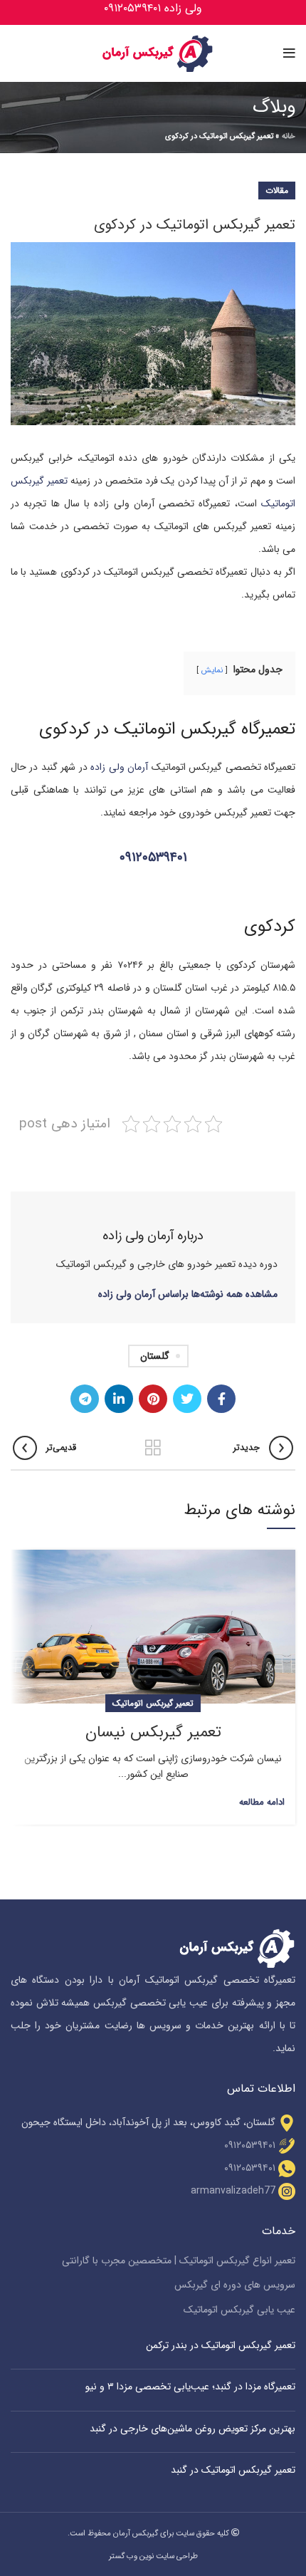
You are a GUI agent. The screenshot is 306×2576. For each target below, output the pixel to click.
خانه (289, 136)
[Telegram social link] (85, 1399)
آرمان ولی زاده (119, 767)
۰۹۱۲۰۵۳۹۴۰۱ (153, 858)
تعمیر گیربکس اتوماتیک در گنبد (233, 2470)
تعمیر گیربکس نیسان (153, 1732)
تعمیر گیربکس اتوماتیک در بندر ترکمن (221, 2345)
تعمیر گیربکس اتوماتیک (153, 1703)
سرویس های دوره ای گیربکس (235, 2285)
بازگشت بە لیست (153, 1448)
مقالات (277, 191)
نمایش (212, 670)
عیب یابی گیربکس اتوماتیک (239, 2310)
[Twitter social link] (187, 1399)
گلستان (155, 1356)
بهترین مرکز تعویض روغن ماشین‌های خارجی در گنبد (192, 2429)
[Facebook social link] (221, 1399)
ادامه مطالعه (262, 1802)
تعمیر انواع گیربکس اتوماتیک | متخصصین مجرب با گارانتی (179, 2261)
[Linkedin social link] (119, 1399)
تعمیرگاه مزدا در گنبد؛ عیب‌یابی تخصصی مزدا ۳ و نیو (190, 2387)
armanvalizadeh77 (233, 2191)
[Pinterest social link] (153, 1399)
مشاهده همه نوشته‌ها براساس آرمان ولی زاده (188, 1294)
